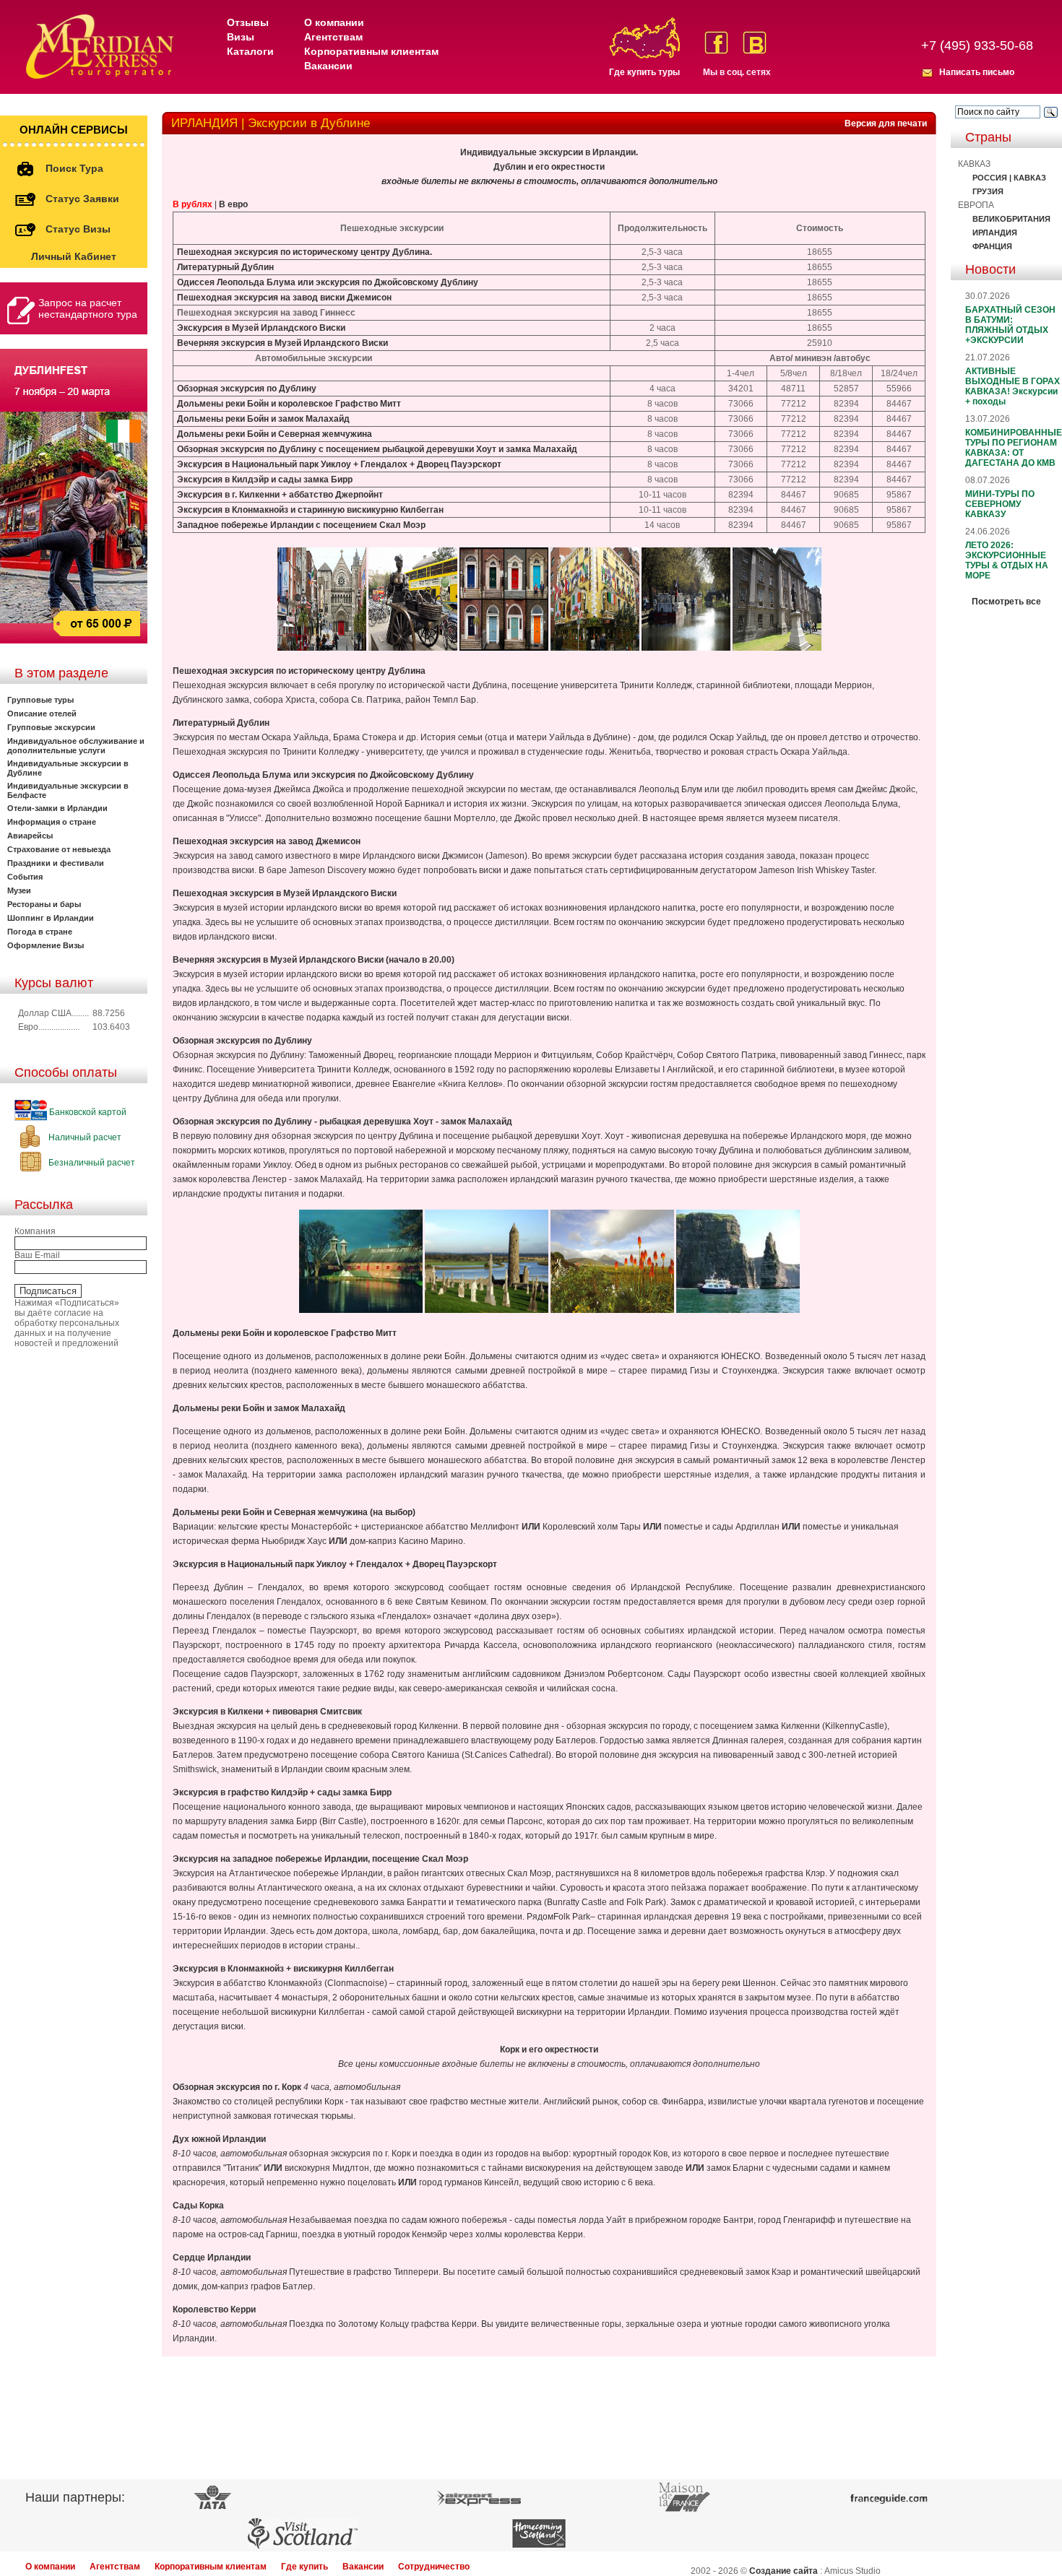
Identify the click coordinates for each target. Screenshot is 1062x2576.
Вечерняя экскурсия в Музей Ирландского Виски (282, 343)
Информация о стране (52, 822)
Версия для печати (886, 123)
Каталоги (250, 51)
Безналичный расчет (91, 1163)
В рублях (193, 204)
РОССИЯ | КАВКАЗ (1009, 178)
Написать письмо (977, 72)
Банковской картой (87, 1112)
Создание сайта (783, 2571)
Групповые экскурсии (51, 727)
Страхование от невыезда (59, 849)
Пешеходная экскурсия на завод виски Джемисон (284, 298)
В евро (233, 204)
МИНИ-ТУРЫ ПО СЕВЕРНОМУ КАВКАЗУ (1000, 504)
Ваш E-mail (37, 1255)
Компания (35, 1231)
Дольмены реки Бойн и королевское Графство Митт (289, 404)
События (25, 877)
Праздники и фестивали (56, 863)
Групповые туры (40, 700)
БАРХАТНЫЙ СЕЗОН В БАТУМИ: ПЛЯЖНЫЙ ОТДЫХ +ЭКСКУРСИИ (1010, 325)
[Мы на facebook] (716, 43)
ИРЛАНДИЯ (995, 233)
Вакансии (328, 66)
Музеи (19, 890)
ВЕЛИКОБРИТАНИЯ (1011, 219)
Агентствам (333, 37)
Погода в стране (40, 932)
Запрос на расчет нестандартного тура (88, 308)
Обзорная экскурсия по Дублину (247, 389)
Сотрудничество (434, 2567)
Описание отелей (42, 714)
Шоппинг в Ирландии (51, 918)
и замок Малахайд (310, 419)
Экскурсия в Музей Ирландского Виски (261, 328)
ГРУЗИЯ (988, 191)
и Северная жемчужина (320, 434)
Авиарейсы (30, 836)
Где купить (305, 2567)
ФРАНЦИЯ (992, 246)
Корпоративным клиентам (371, 51)
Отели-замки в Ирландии (57, 808)
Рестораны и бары (44, 904)
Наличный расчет (84, 1137)
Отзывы (248, 22)
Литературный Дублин (225, 267)
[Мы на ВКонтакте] (755, 43)
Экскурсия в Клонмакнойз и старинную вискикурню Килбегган (310, 510)
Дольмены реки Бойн (223, 419)
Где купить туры (644, 72)
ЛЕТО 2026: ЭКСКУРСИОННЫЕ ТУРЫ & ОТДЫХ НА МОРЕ (1007, 560)
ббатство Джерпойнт (338, 495)
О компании (334, 22)
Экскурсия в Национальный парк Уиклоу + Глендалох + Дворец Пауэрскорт (339, 464)
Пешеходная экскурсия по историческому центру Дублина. (305, 252)
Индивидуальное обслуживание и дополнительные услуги (76, 746)
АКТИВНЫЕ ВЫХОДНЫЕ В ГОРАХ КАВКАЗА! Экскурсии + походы (1013, 386)
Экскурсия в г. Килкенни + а (236, 495)
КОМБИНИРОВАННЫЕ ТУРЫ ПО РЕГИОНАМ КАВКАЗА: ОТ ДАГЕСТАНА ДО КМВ (1014, 448)
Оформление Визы (46, 945)
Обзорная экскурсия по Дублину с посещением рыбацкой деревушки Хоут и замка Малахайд (377, 449)
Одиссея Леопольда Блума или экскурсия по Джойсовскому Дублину (328, 282)
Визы (241, 37)
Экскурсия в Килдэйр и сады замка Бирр (265, 480)
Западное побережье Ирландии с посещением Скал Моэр (301, 525)
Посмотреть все (1006, 602)
